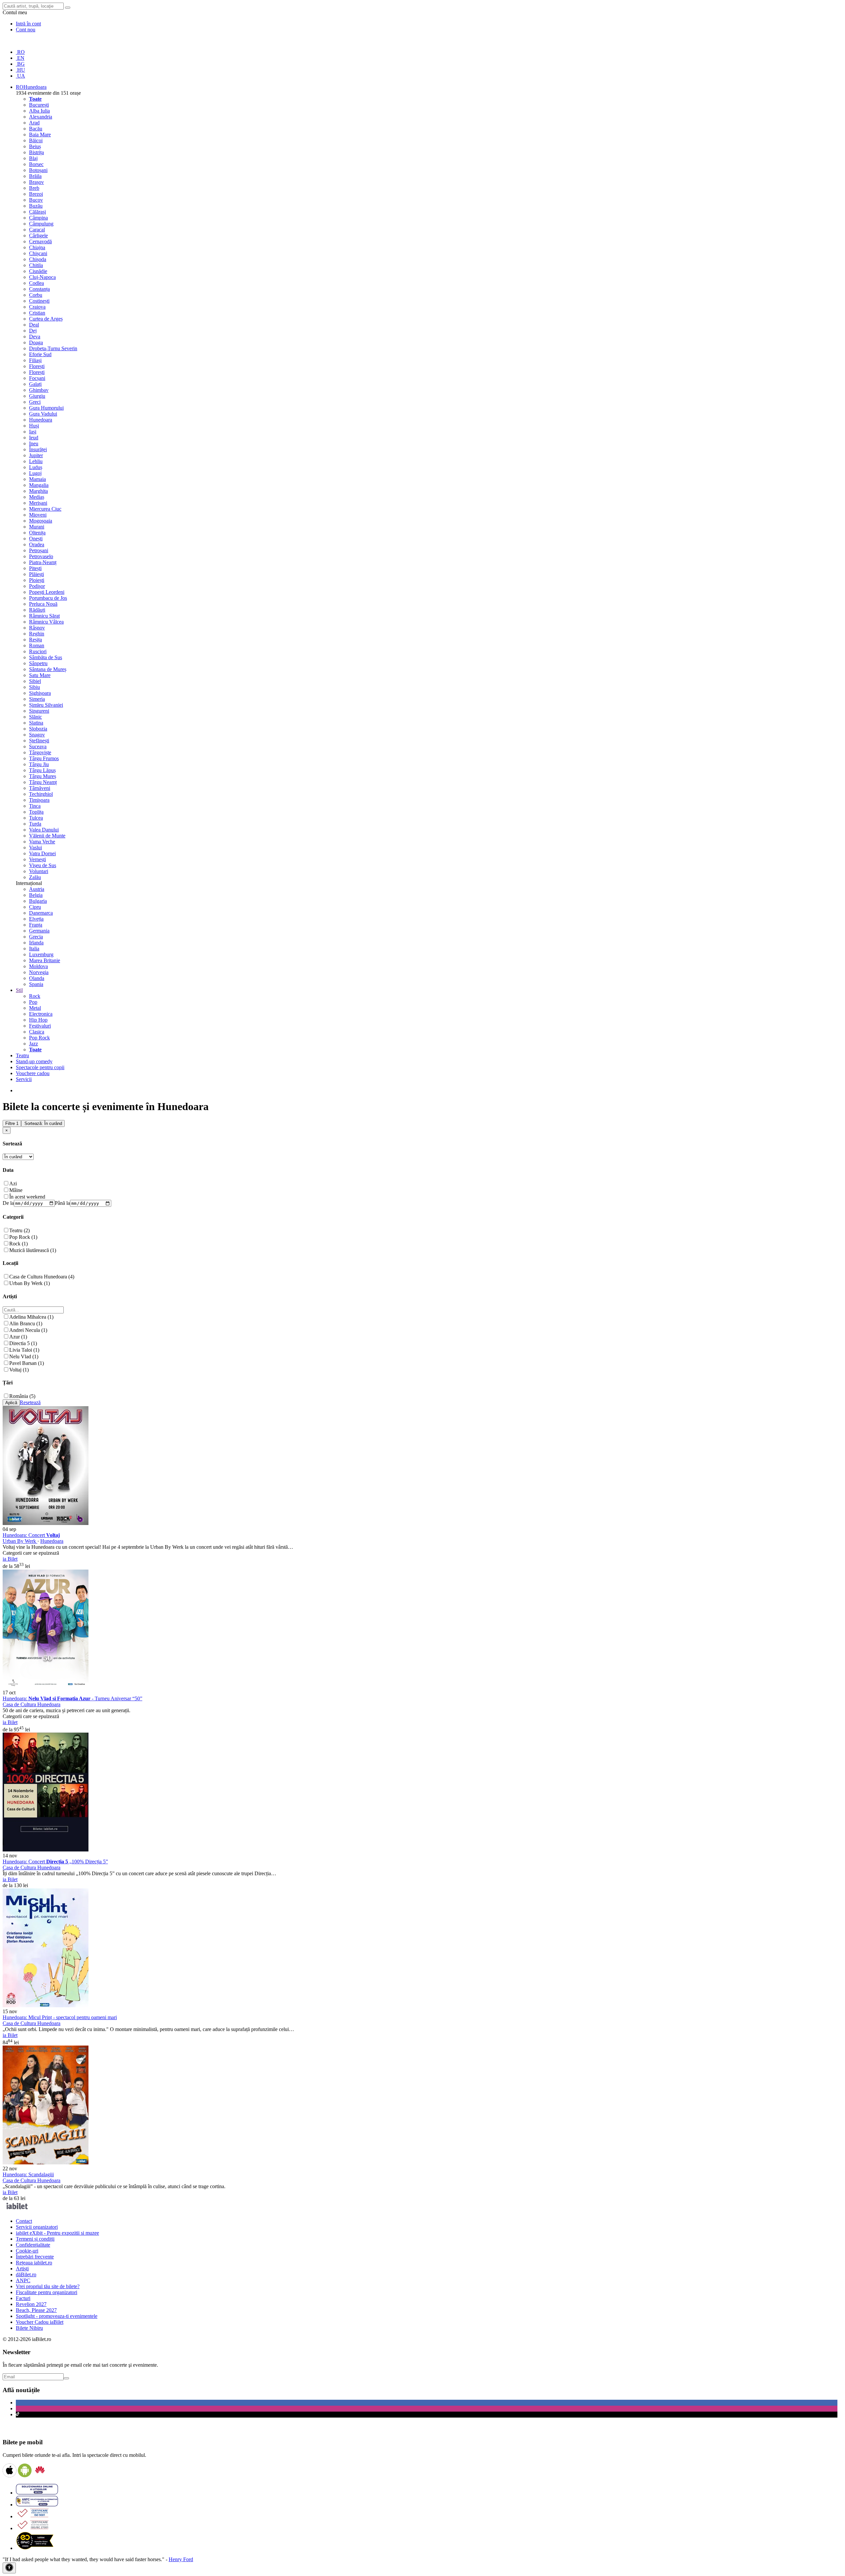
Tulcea (36, 818)
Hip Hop (38, 1020)
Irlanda (36, 943)
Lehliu (36, 461)
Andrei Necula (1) (28, 1330)
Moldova (38, 966)
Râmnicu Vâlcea (46, 622)
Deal (34, 325)
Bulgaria (38, 901)
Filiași (35, 360)
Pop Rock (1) (23, 1237)
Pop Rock (39, 1038)
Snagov (37, 735)
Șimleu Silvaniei (46, 705)
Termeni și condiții (35, 2239)
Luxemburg (41, 954)
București (39, 105)
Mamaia (37, 479)
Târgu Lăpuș (42, 770)
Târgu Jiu (39, 764)
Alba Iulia (39, 111)
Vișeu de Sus (43, 865)
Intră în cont (28, 24)
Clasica (37, 1032)
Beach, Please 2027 (36, 2310)
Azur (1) (18, 1337)
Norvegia (39, 972)
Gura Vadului (43, 414)
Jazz (34, 1044)
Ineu (34, 443)
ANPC (23, 2280)
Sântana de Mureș (48, 669)
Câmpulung (41, 224)
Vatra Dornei (42, 853)
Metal (35, 1008)
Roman (37, 645)
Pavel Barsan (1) (27, 1363)
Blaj (33, 158)
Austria (37, 889)
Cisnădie (38, 271)
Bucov (36, 200)
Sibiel (35, 681)
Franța (36, 925)
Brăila (35, 176)
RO (20, 52)
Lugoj (35, 473)
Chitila (36, 265)
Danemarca (41, 913)
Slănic (35, 717)
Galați (35, 384)
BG (20, 64)
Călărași (37, 212)
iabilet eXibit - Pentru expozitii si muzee (57, 2233)
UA (20, 76)
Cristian (37, 313)
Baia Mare (40, 135)
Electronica (41, 1014)
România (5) (22, 1396)
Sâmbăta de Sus (46, 657)
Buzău (36, 206)
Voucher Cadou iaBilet (40, 2322)
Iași (33, 432)
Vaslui (35, 847)
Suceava (38, 746)
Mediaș (37, 497)
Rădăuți (37, 610)
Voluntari (39, 871)
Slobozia (38, 729)
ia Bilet (10, 1559)
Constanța (39, 289)
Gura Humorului (46, 408)
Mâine (16, 1190)
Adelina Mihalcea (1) (31, 1317)
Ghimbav (39, 390)
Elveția (36, 919)
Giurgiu (37, 396)
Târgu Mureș (43, 776)
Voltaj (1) (19, 1370)
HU (20, 70)
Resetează (30, 1402)
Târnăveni (40, 788)
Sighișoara (40, 693)
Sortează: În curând (43, 1123)
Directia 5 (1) (23, 1343)
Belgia (36, 895)
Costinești (39, 301)
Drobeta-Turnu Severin (53, 348)
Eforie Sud (40, 354)
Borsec (36, 164)
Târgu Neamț (43, 782)
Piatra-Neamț (43, 562)
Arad (34, 123)
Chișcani (38, 253)
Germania (39, 931)
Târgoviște (40, 752)
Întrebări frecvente (35, 2257)
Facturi (23, 2298)
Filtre (12, 1123)
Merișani (38, 503)
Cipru (35, 907)
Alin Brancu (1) (26, 1323)
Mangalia (39, 485)
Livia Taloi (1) (24, 1350)
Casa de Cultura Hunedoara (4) (42, 1277)
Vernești (37, 859)
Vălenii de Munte (47, 836)
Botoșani (38, 170)
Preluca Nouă (43, 604)
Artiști (22, 2269)
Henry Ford (181, 2559)
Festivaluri (40, 1026)
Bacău (36, 129)
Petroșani (39, 550)
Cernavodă (40, 241)
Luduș (36, 467)
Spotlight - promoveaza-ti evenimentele (57, 2316)
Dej (33, 331)
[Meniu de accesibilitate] (9, 2568)
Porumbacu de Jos (48, 598)
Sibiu (34, 687)
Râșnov (37, 628)
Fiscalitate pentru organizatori (47, 2292)
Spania (36, 984)
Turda (35, 824)
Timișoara (39, 800)
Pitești (35, 568)
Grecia (36, 937)
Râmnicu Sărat (44, 616)
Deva (35, 337)
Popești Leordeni (47, 592)
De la (8, 1203)
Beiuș (35, 146)
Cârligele (38, 236)
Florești (37, 366)
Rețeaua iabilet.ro (34, 2263)
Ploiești (37, 580)
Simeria (37, 699)
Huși (34, 426)
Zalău (35, 877)
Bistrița (36, 152)
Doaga (36, 342)
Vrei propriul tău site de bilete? (48, 2286)
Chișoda (38, 259)
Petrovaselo (41, 556)
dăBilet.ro (26, 2274)
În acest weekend (27, 1197)
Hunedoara (41, 420)
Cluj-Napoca (42, 277)
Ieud (34, 438)
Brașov (36, 182)
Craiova (37, 307)
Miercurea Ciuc (45, 509)
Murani (37, 527)
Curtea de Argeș (46, 319)
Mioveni (38, 515)
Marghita (38, 491)
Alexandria (41, 117)
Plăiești (36, 574)
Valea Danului (44, 830)
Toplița (36, 812)
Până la (62, 1203)
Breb (34, 188)
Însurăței (38, 449)
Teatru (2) (19, 1230)
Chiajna (37, 247)
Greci (35, 402)
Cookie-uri (27, 2251)
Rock (35, 996)
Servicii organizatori (37, 2227)
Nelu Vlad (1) (24, 1356)
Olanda (37, 978)
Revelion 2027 (31, 2304)
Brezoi (36, 194)
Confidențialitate (33, 2245)
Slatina (36, 723)
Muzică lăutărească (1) (33, 1250)
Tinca (35, 806)
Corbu (36, 295)
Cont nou (26, 30)
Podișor (37, 586)
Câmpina (38, 218)
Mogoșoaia (41, 521)
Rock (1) (18, 1244)
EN (20, 58)
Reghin (37, 634)
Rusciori (38, 651)
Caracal (37, 230)
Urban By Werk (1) (30, 1283)
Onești (36, 539)
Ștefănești (39, 741)
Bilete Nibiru (29, 2328)
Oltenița (37, 533)
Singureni (39, 711)
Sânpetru (38, 663)
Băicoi (36, 140)
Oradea (37, 544)
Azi (13, 1184)
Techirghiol (41, 794)
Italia (34, 949)
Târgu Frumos (44, 758)
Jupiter (36, 455)
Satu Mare (40, 675)
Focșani (37, 378)
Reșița (35, 640)
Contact (24, 2221)
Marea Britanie (45, 960)
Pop (33, 1002)
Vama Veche (42, 842)
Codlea (36, 283)
